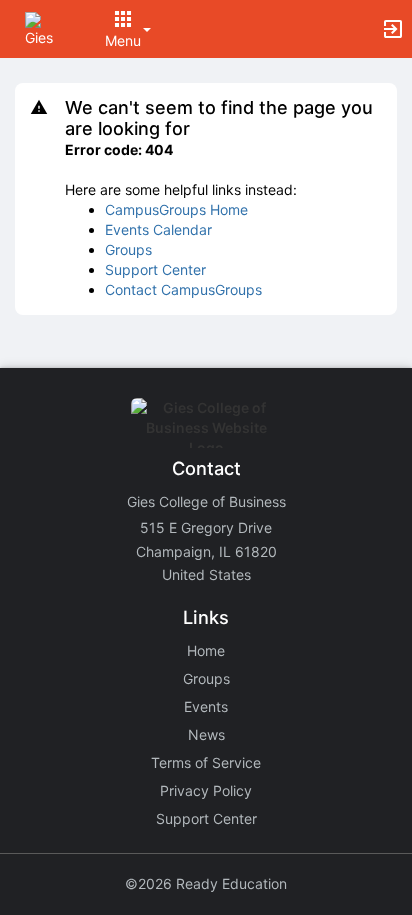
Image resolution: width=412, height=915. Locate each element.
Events (206, 706)
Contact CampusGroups (183, 289)
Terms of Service (206, 762)
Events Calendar (158, 229)
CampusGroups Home (176, 209)
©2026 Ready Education (206, 883)
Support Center (155, 269)
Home (206, 650)
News (206, 734)
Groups (128, 249)
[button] (42, 27)
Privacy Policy (206, 790)
